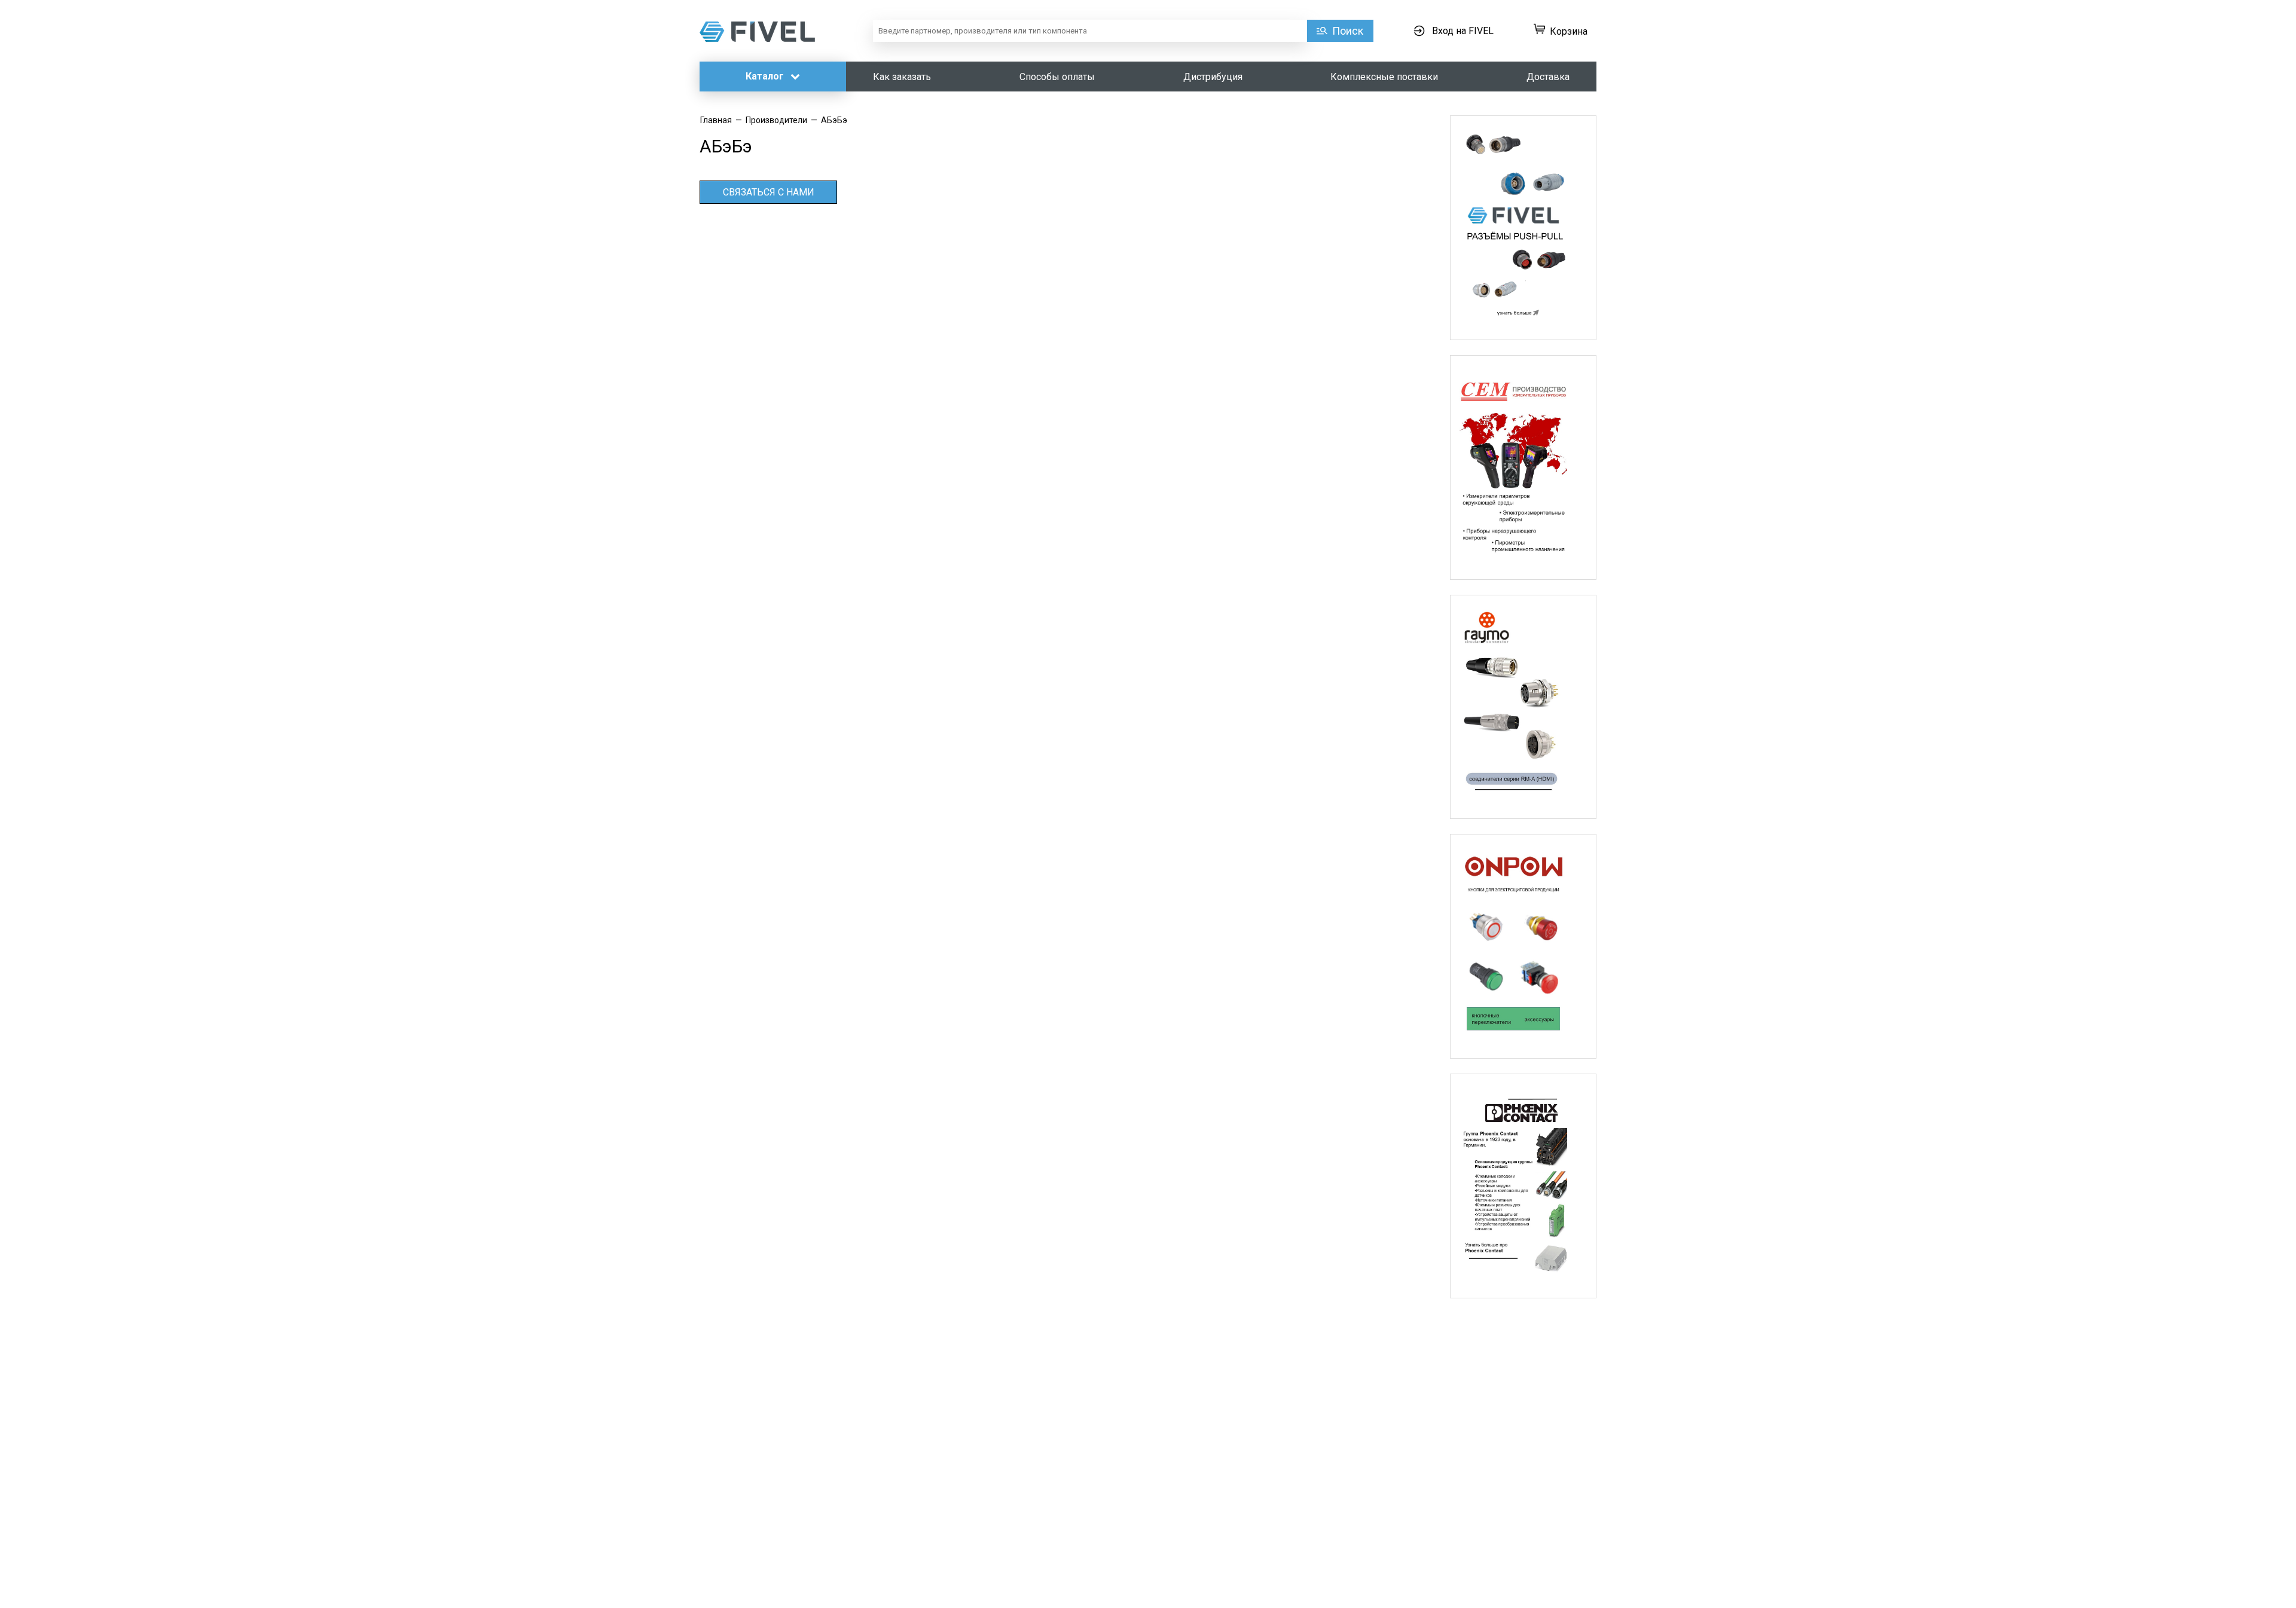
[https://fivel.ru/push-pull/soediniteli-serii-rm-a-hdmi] (1523, 707)
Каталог (766, 76)
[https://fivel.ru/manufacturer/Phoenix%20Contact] (1523, 1186)
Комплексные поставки (1384, 77)
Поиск (1348, 31)
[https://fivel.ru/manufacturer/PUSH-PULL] (1523, 228)
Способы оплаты (1057, 77)
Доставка (1548, 77)
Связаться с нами (769, 192)
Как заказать (902, 77)
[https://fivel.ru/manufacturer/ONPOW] (1523, 946)
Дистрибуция (1213, 77)
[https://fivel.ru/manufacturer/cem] (1523, 467)
